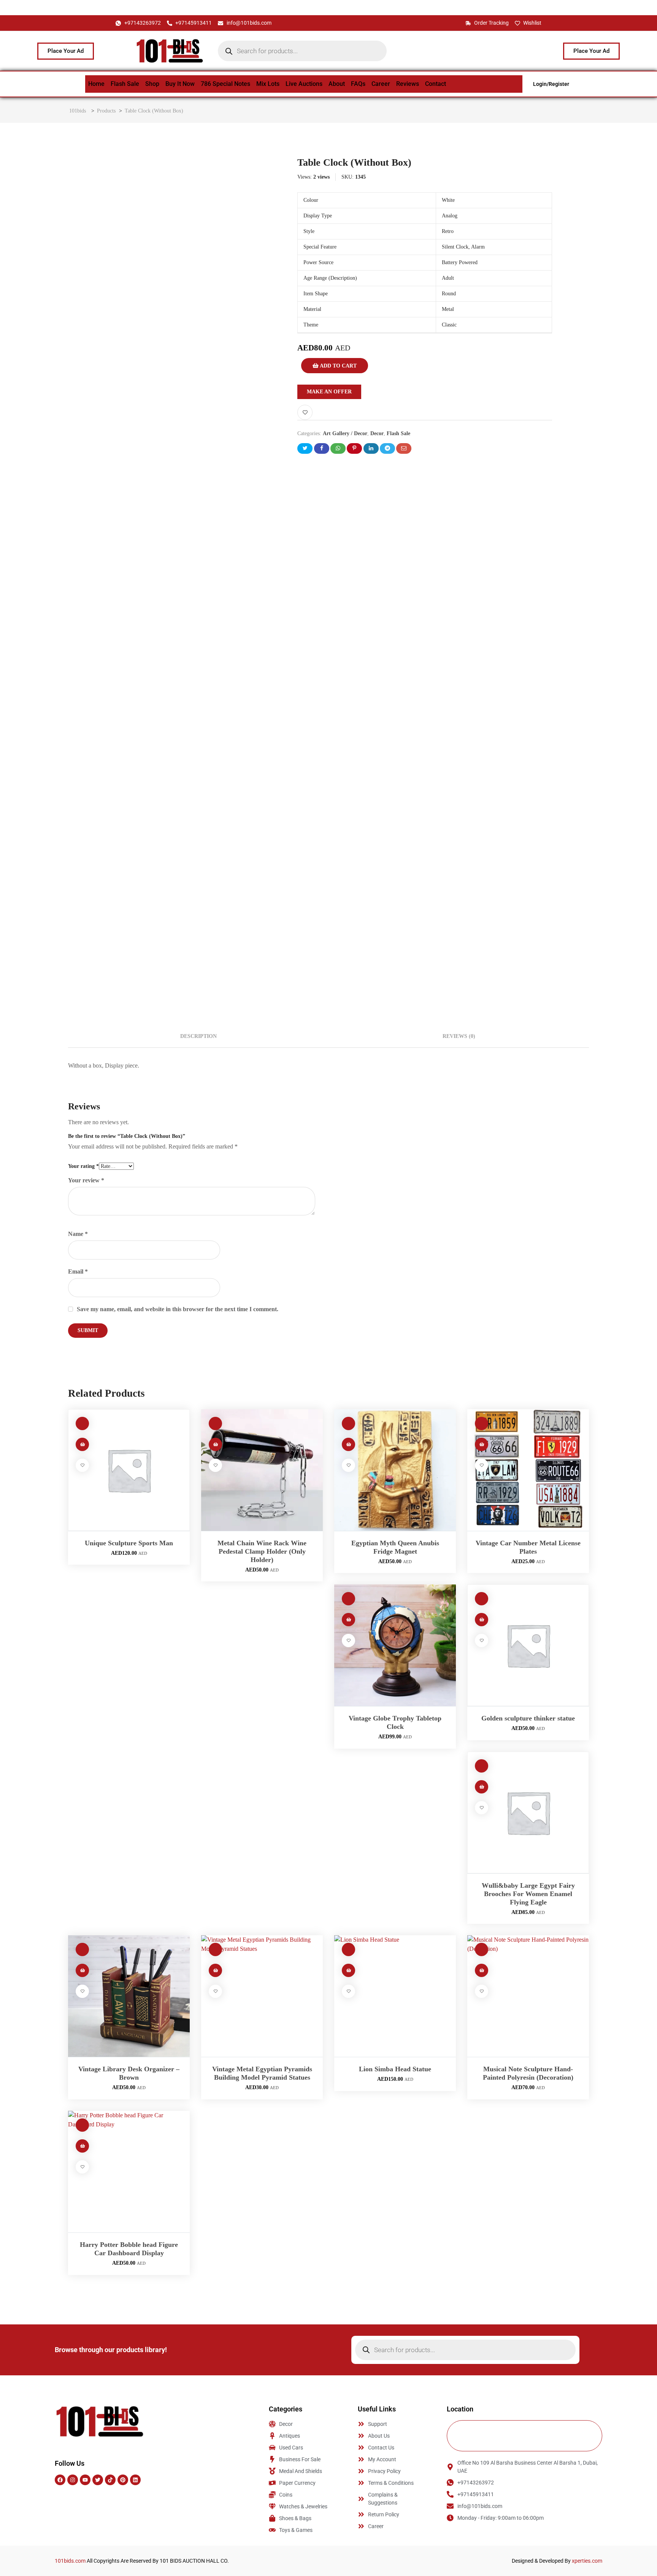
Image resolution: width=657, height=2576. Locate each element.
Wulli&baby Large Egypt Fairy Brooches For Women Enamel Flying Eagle (528, 1894)
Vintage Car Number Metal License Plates (528, 1547)
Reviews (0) (459, 1036)
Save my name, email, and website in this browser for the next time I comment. (178, 1309)
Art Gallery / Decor (345, 433)
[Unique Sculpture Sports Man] (129, 1470)
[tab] (198, 1036)
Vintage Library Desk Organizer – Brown (129, 2073)
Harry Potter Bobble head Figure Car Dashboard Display (129, 2249)
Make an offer (329, 392)
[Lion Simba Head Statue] (395, 1996)
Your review (86, 1180)
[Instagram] (73, 2480)
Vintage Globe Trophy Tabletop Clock (395, 1722)
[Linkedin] (135, 2480)
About (337, 84)
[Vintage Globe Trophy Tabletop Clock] (395, 1645)
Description (198, 1036)
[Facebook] (60, 2480)
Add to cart (338, 366)
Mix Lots (268, 84)
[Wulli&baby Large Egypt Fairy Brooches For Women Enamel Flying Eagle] (528, 1812)
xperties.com (587, 2561)
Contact (436, 84)
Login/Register (551, 84)
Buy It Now (180, 84)
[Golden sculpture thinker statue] (528, 1645)
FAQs (358, 84)
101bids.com (70, 2561)
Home (96, 84)
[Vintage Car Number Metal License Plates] (528, 1470)
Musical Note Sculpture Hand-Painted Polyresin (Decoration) (528, 2073)
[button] (82, 1444)
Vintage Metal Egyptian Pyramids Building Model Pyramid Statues (262, 2073)
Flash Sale (125, 84)
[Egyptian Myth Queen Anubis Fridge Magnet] (395, 1470)
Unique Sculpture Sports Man (129, 1543)
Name (78, 1234)
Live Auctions (304, 84)
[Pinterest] (123, 2480)
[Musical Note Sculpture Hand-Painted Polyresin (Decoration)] (528, 1996)
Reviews (408, 84)
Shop (152, 84)
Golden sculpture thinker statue (528, 1718)
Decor (377, 433)
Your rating (83, 1166)
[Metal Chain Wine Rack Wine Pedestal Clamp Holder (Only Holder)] (262, 1470)
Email (78, 1271)
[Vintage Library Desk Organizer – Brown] (129, 1996)
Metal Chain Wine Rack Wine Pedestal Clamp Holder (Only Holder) (262, 1551)
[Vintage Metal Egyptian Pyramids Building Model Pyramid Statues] (262, 1996)
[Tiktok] (110, 2480)
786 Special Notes (225, 84)
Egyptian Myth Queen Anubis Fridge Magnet (395, 1547)
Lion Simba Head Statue (395, 2069)
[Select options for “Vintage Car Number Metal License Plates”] (482, 1444)
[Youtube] (85, 2480)
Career (381, 84)
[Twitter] (98, 2480)
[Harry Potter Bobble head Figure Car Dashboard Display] (129, 2172)
